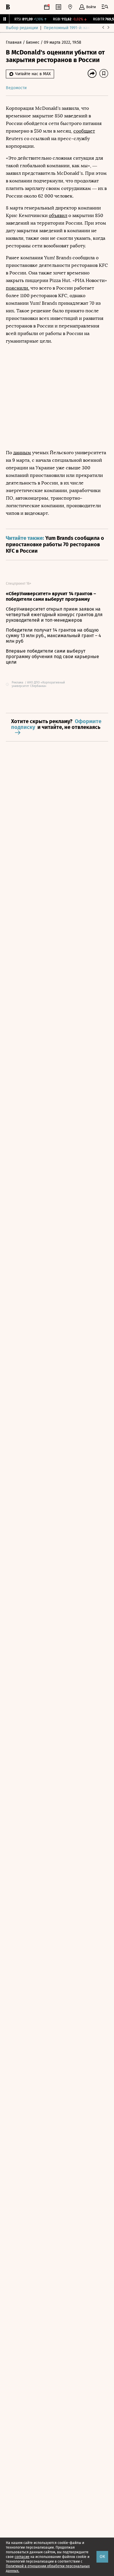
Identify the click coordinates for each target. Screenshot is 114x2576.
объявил (58, 215)
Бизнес (33, 42)
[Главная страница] (8, 7)
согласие (22, 2557)
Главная (14, 42)
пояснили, (18, 288)
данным (22, 453)
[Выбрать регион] (70, 7)
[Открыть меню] (105, 7)
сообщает (84, 131)
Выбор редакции (22, 28)
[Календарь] (47, 7)
